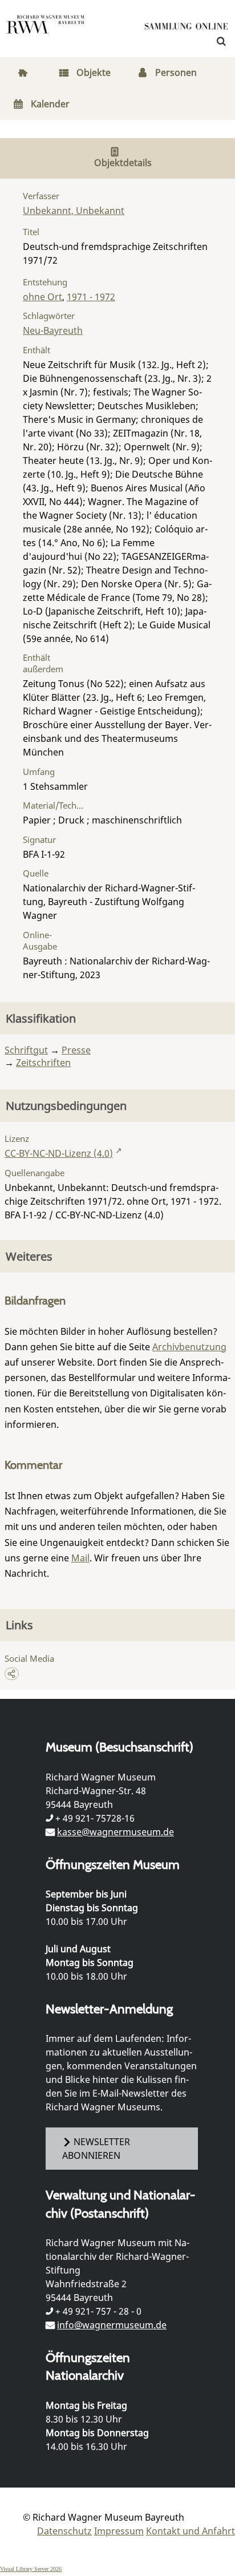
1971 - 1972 (91, 297)
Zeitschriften (43, 1063)
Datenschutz (64, 2531)
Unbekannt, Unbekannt (74, 211)
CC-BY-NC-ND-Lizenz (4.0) (59, 1153)
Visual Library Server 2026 (31, 2569)
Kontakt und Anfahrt (191, 2531)
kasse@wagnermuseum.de (116, 1832)
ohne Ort (42, 297)
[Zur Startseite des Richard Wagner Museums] (46, 31)
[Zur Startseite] (187, 29)
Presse (76, 1050)
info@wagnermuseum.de (112, 2325)
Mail (80, 1558)
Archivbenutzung (189, 1347)
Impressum (119, 2531)
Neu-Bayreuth (53, 330)
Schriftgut (26, 1050)
